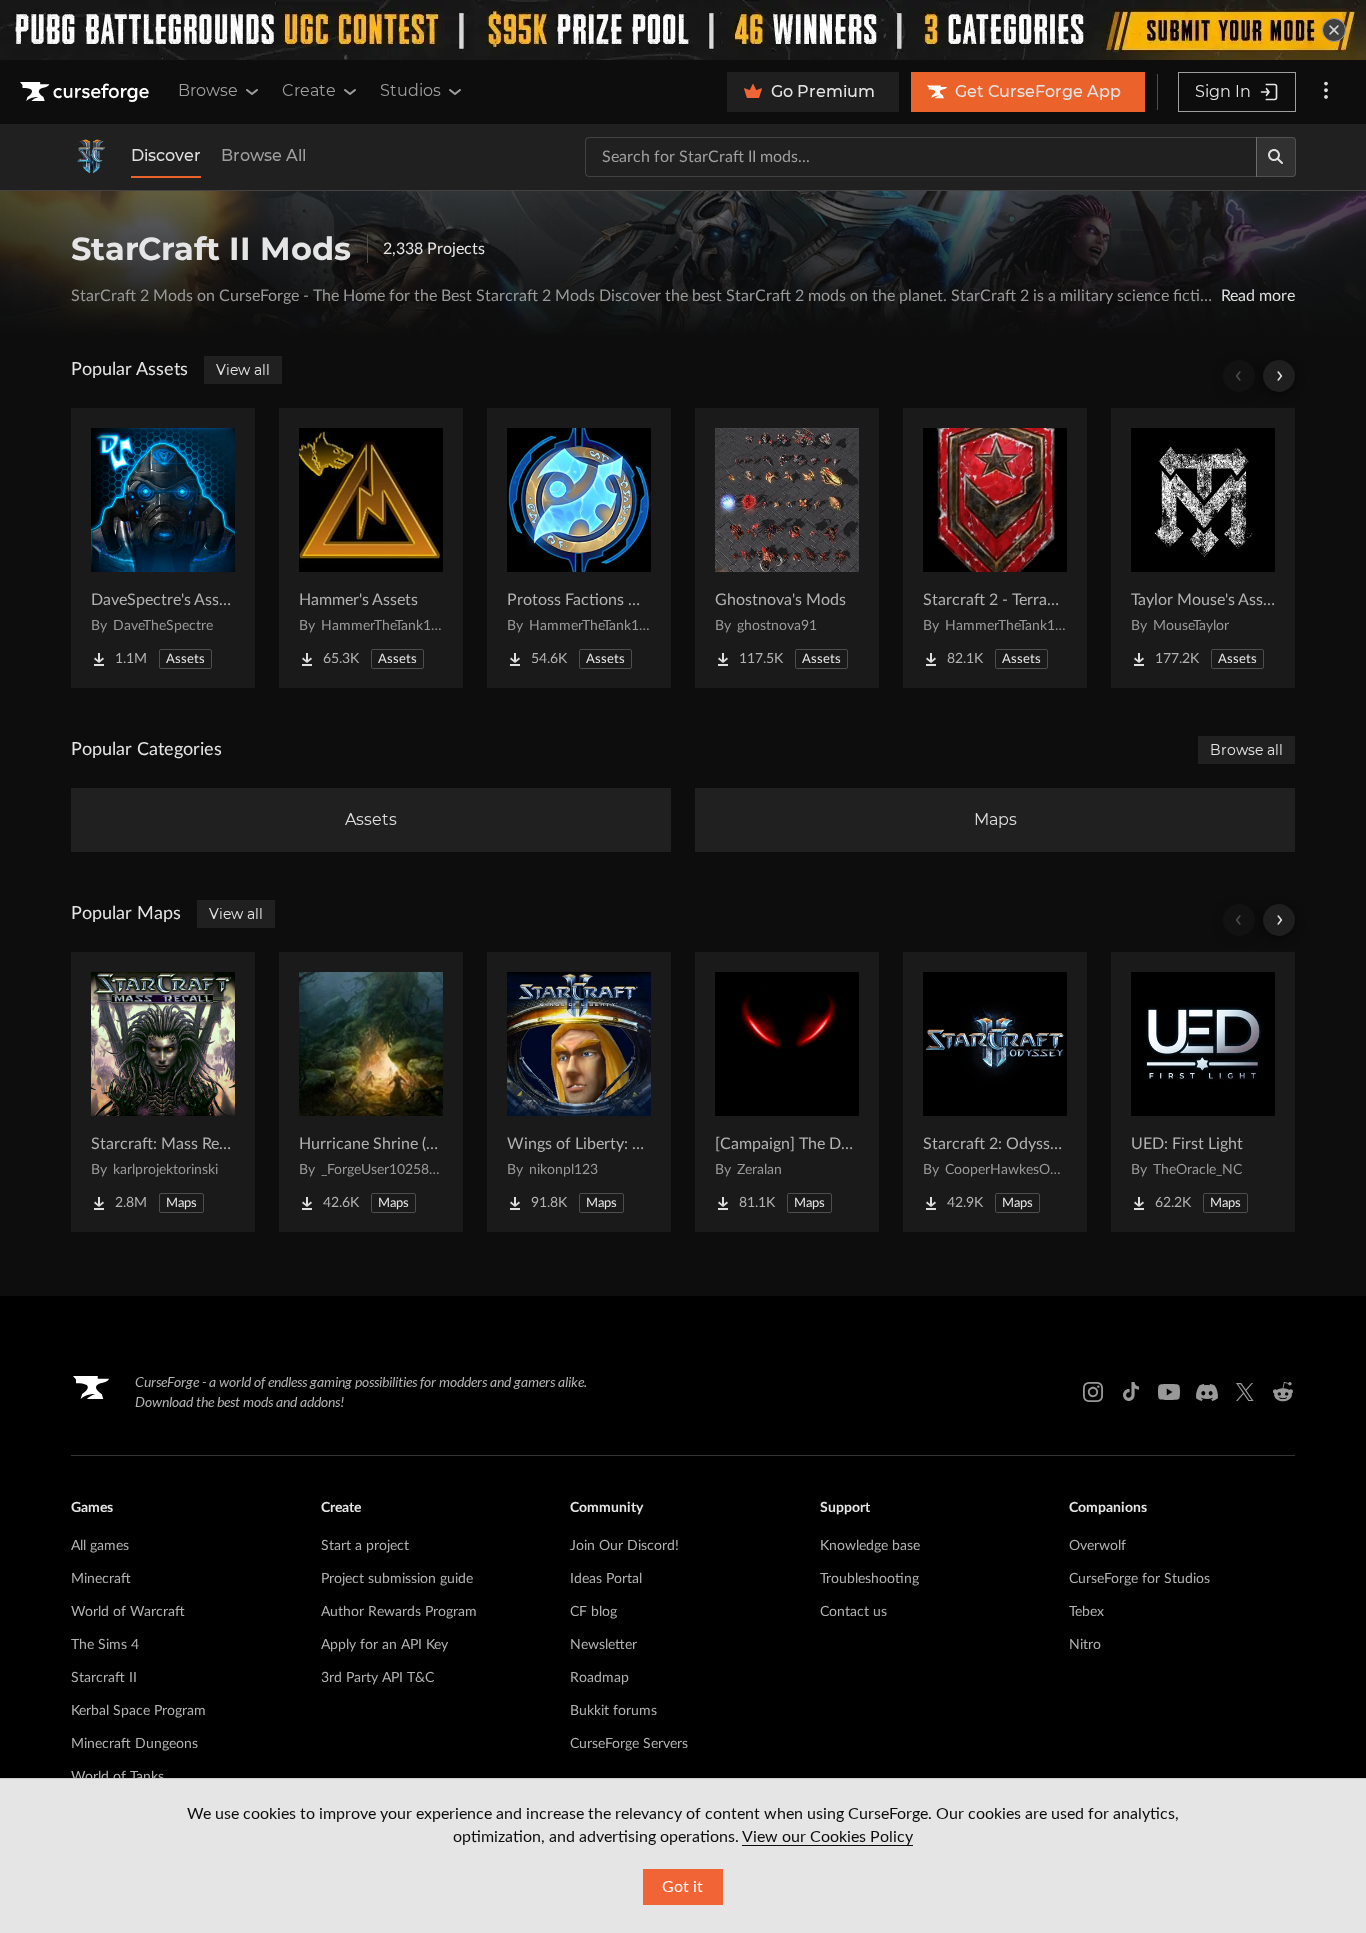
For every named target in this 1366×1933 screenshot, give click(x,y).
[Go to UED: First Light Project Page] (1203, 1092)
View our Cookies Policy (827, 1837)
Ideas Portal (606, 1579)
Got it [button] (682, 1887)
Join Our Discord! (624, 1546)
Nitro (1085, 1645)
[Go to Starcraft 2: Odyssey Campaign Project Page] (995, 1092)
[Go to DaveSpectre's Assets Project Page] (163, 548)
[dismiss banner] (1334, 30)
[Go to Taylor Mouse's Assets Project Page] (1203, 548)
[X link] (1245, 1392)
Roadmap (599, 1678)
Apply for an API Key (384, 1645)
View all (243, 370)
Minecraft (101, 1579)
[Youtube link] (1169, 1392)
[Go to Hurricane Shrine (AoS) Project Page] (371, 1092)
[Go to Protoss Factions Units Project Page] (579, 548)
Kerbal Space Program (138, 1711)
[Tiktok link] (1131, 1392)
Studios (410, 90)
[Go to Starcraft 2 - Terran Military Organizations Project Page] (995, 548)
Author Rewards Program (399, 1612)
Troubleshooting (869, 1579)
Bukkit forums (613, 1711)
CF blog (593, 1612)
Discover (166, 155)
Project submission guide (397, 1579)
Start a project (365, 1546)
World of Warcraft (128, 1612)
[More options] (1326, 92)
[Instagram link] (1093, 1392)
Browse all (1246, 750)
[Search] (1276, 157)
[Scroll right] (1279, 376)
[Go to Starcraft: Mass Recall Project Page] (163, 1092)
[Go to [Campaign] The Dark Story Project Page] (787, 1092)
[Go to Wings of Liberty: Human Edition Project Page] (579, 1092)
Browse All (263, 155)
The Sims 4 (105, 1645)
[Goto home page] (87, 92)
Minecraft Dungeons (134, 1744)
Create (309, 90)
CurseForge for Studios (1139, 1579)
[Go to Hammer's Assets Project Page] (371, 548)
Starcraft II (104, 1678)
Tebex (1086, 1612)
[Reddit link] (1283, 1392)
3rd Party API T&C (377, 1678)
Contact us (853, 1612)
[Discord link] (1207, 1392)
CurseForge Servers (629, 1744)
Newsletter (603, 1645)
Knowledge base (870, 1546)
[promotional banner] (683, 30)
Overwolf (1097, 1546)
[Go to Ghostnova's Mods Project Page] (787, 548)
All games (100, 1546)
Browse (208, 90)
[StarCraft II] (91, 157)
